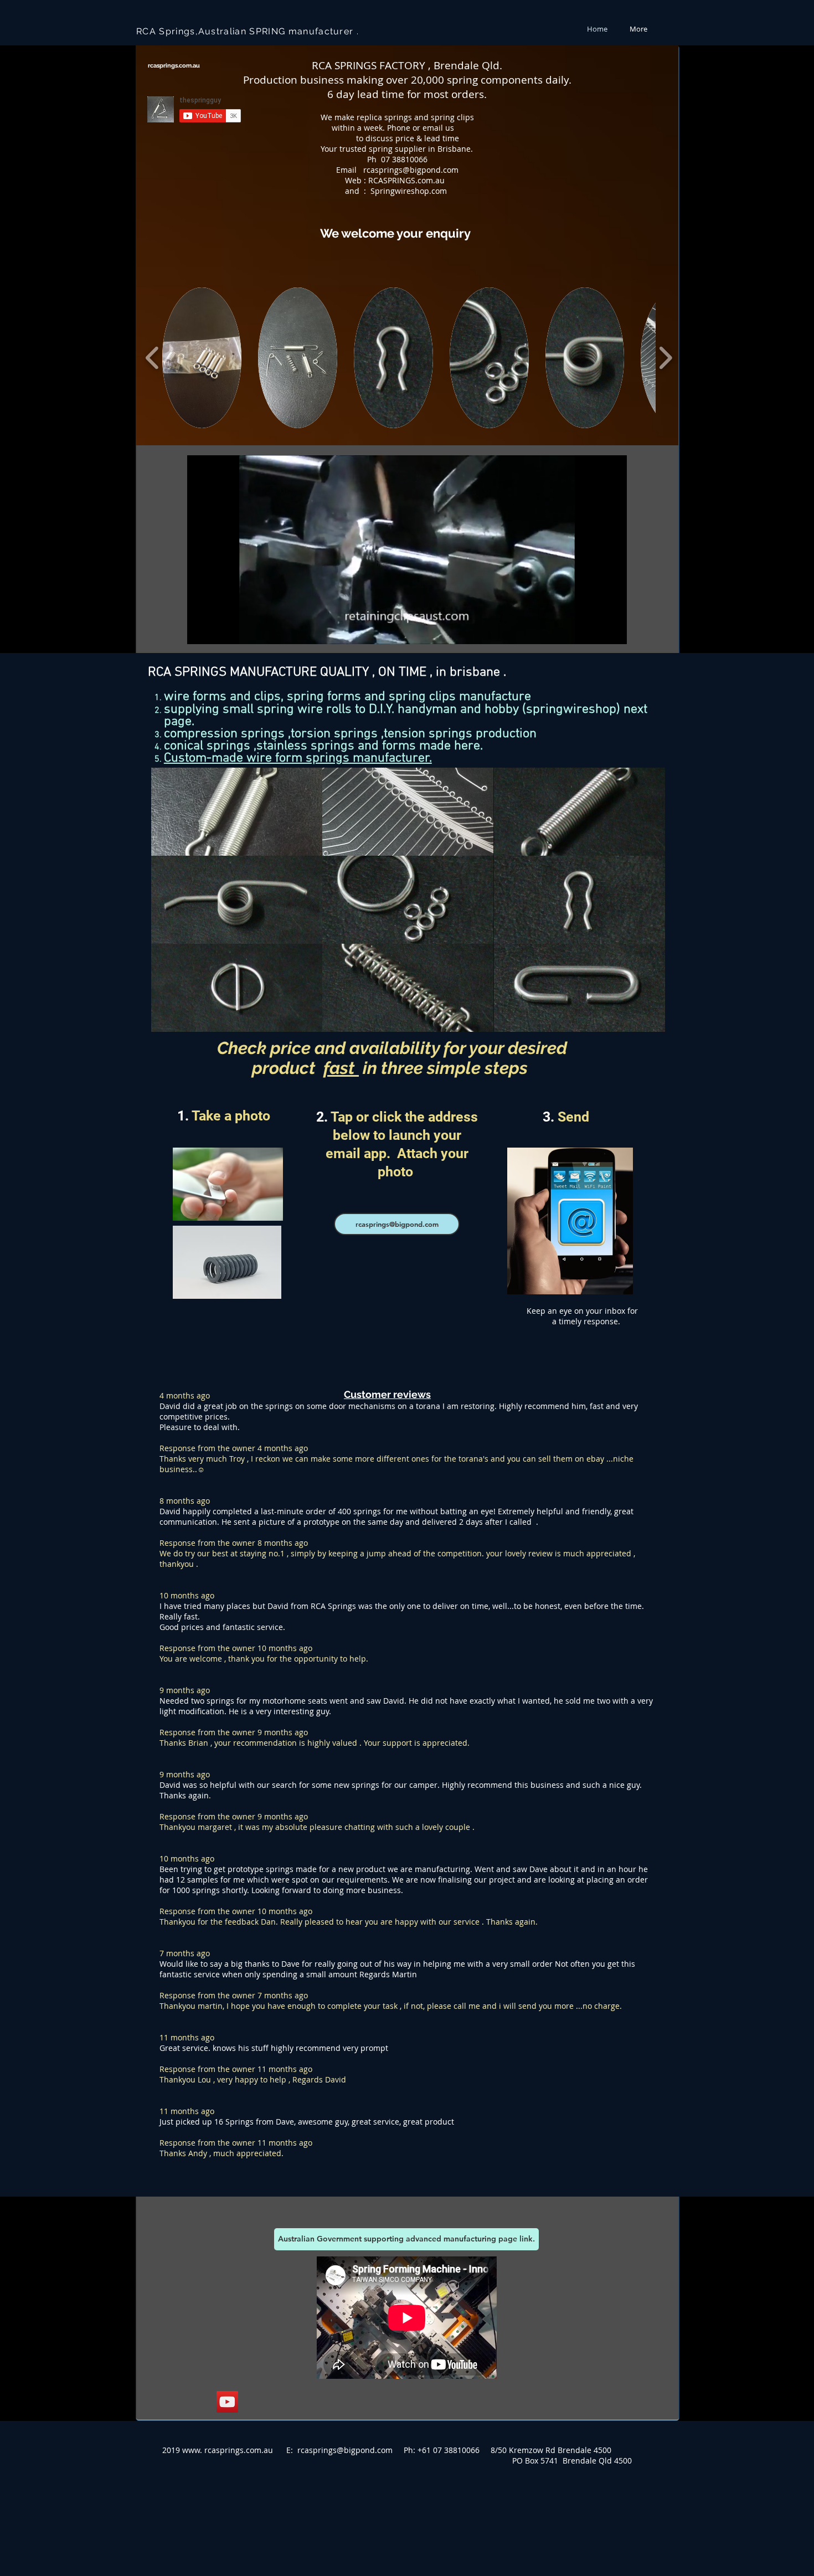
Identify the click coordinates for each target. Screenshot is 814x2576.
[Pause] (202, 629)
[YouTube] (227, 2402)
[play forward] (665, 358)
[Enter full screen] (612, 629)
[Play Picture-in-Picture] (593, 629)
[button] (202, 358)
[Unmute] (220, 629)
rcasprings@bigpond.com (411, 170)
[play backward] (153, 358)
